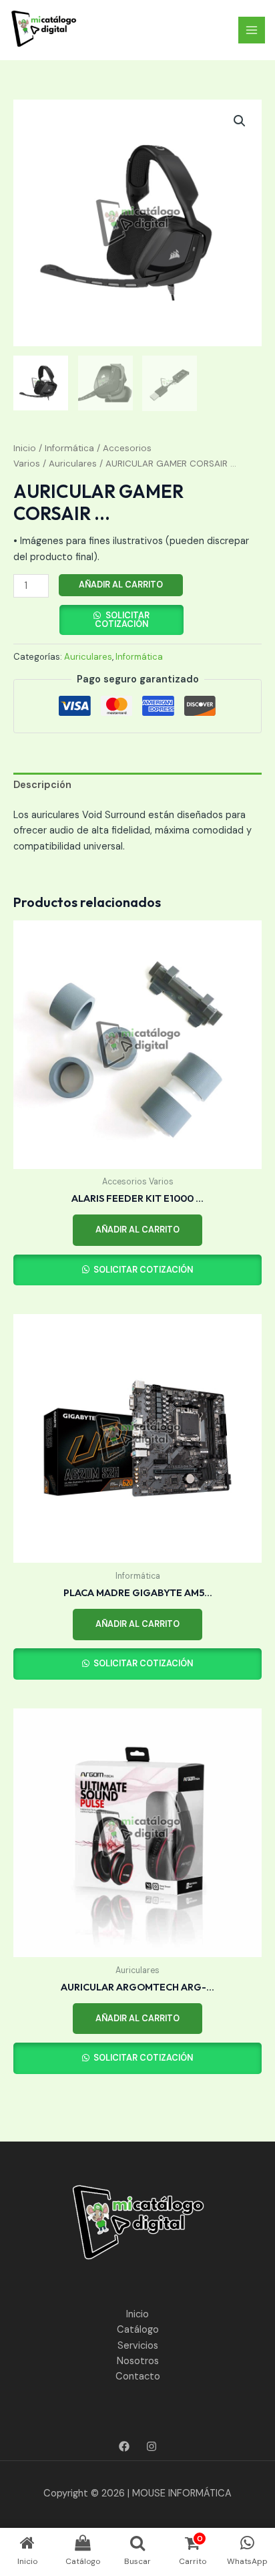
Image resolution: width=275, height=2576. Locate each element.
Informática (69, 448)
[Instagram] (152, 2446)
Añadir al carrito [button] (137, 1230)
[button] (240, 121)
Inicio (25, 448)
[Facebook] (124, 2446)
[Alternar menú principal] (252, 30)
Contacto (138, 2376)
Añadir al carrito (121, 585)
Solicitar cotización (122, 620)
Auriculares (73, 464)
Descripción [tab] (42, 785)
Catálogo (138, 2330)
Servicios (138, 2346)
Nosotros (138, 2361)
